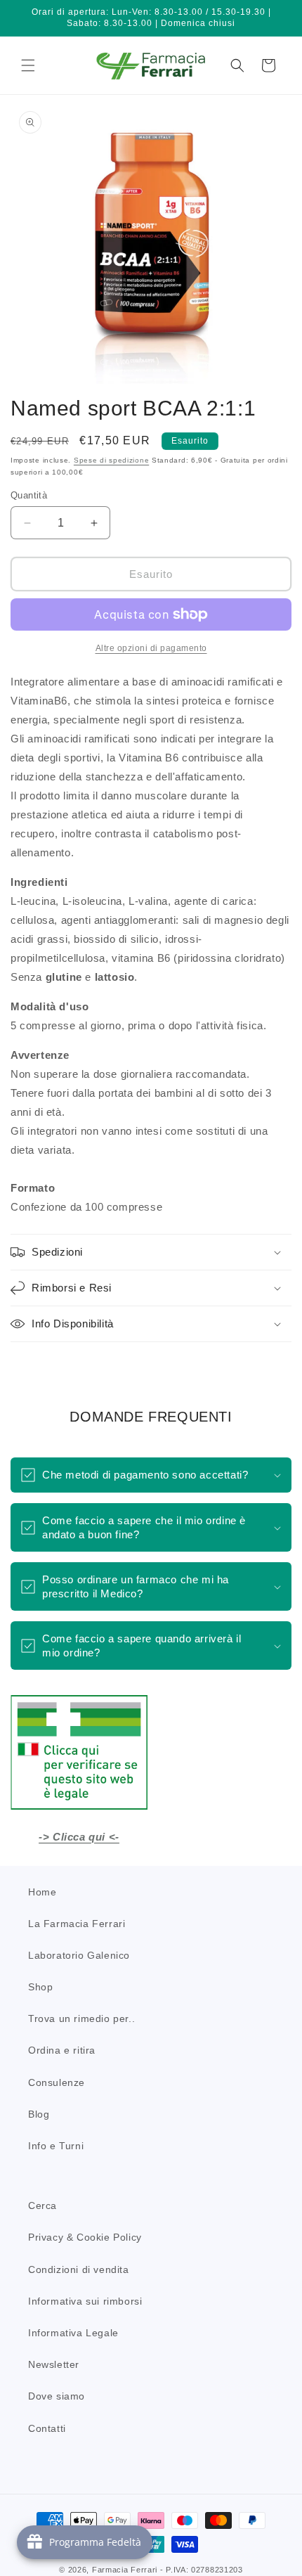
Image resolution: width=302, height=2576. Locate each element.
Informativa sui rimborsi (85, 2301)
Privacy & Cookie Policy (85, 2237)
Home (42, 1892)
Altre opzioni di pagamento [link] (151, 648)
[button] (28, 65)
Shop (40, 1987)
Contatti (47, 2428)
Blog (39, 2114)
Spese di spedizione (111, 460)
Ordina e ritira (62, 2050)
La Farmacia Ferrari (77, 1924)
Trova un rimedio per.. (81, 2018)
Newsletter (54, 2364)
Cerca (42, 2205)
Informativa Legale (73, 2333)
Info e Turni (56, 2146)
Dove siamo (57, 2396)
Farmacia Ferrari (125, 2570)
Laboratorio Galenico (79, 1955)
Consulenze (57, 2082)
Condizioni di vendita (79, 2269)
